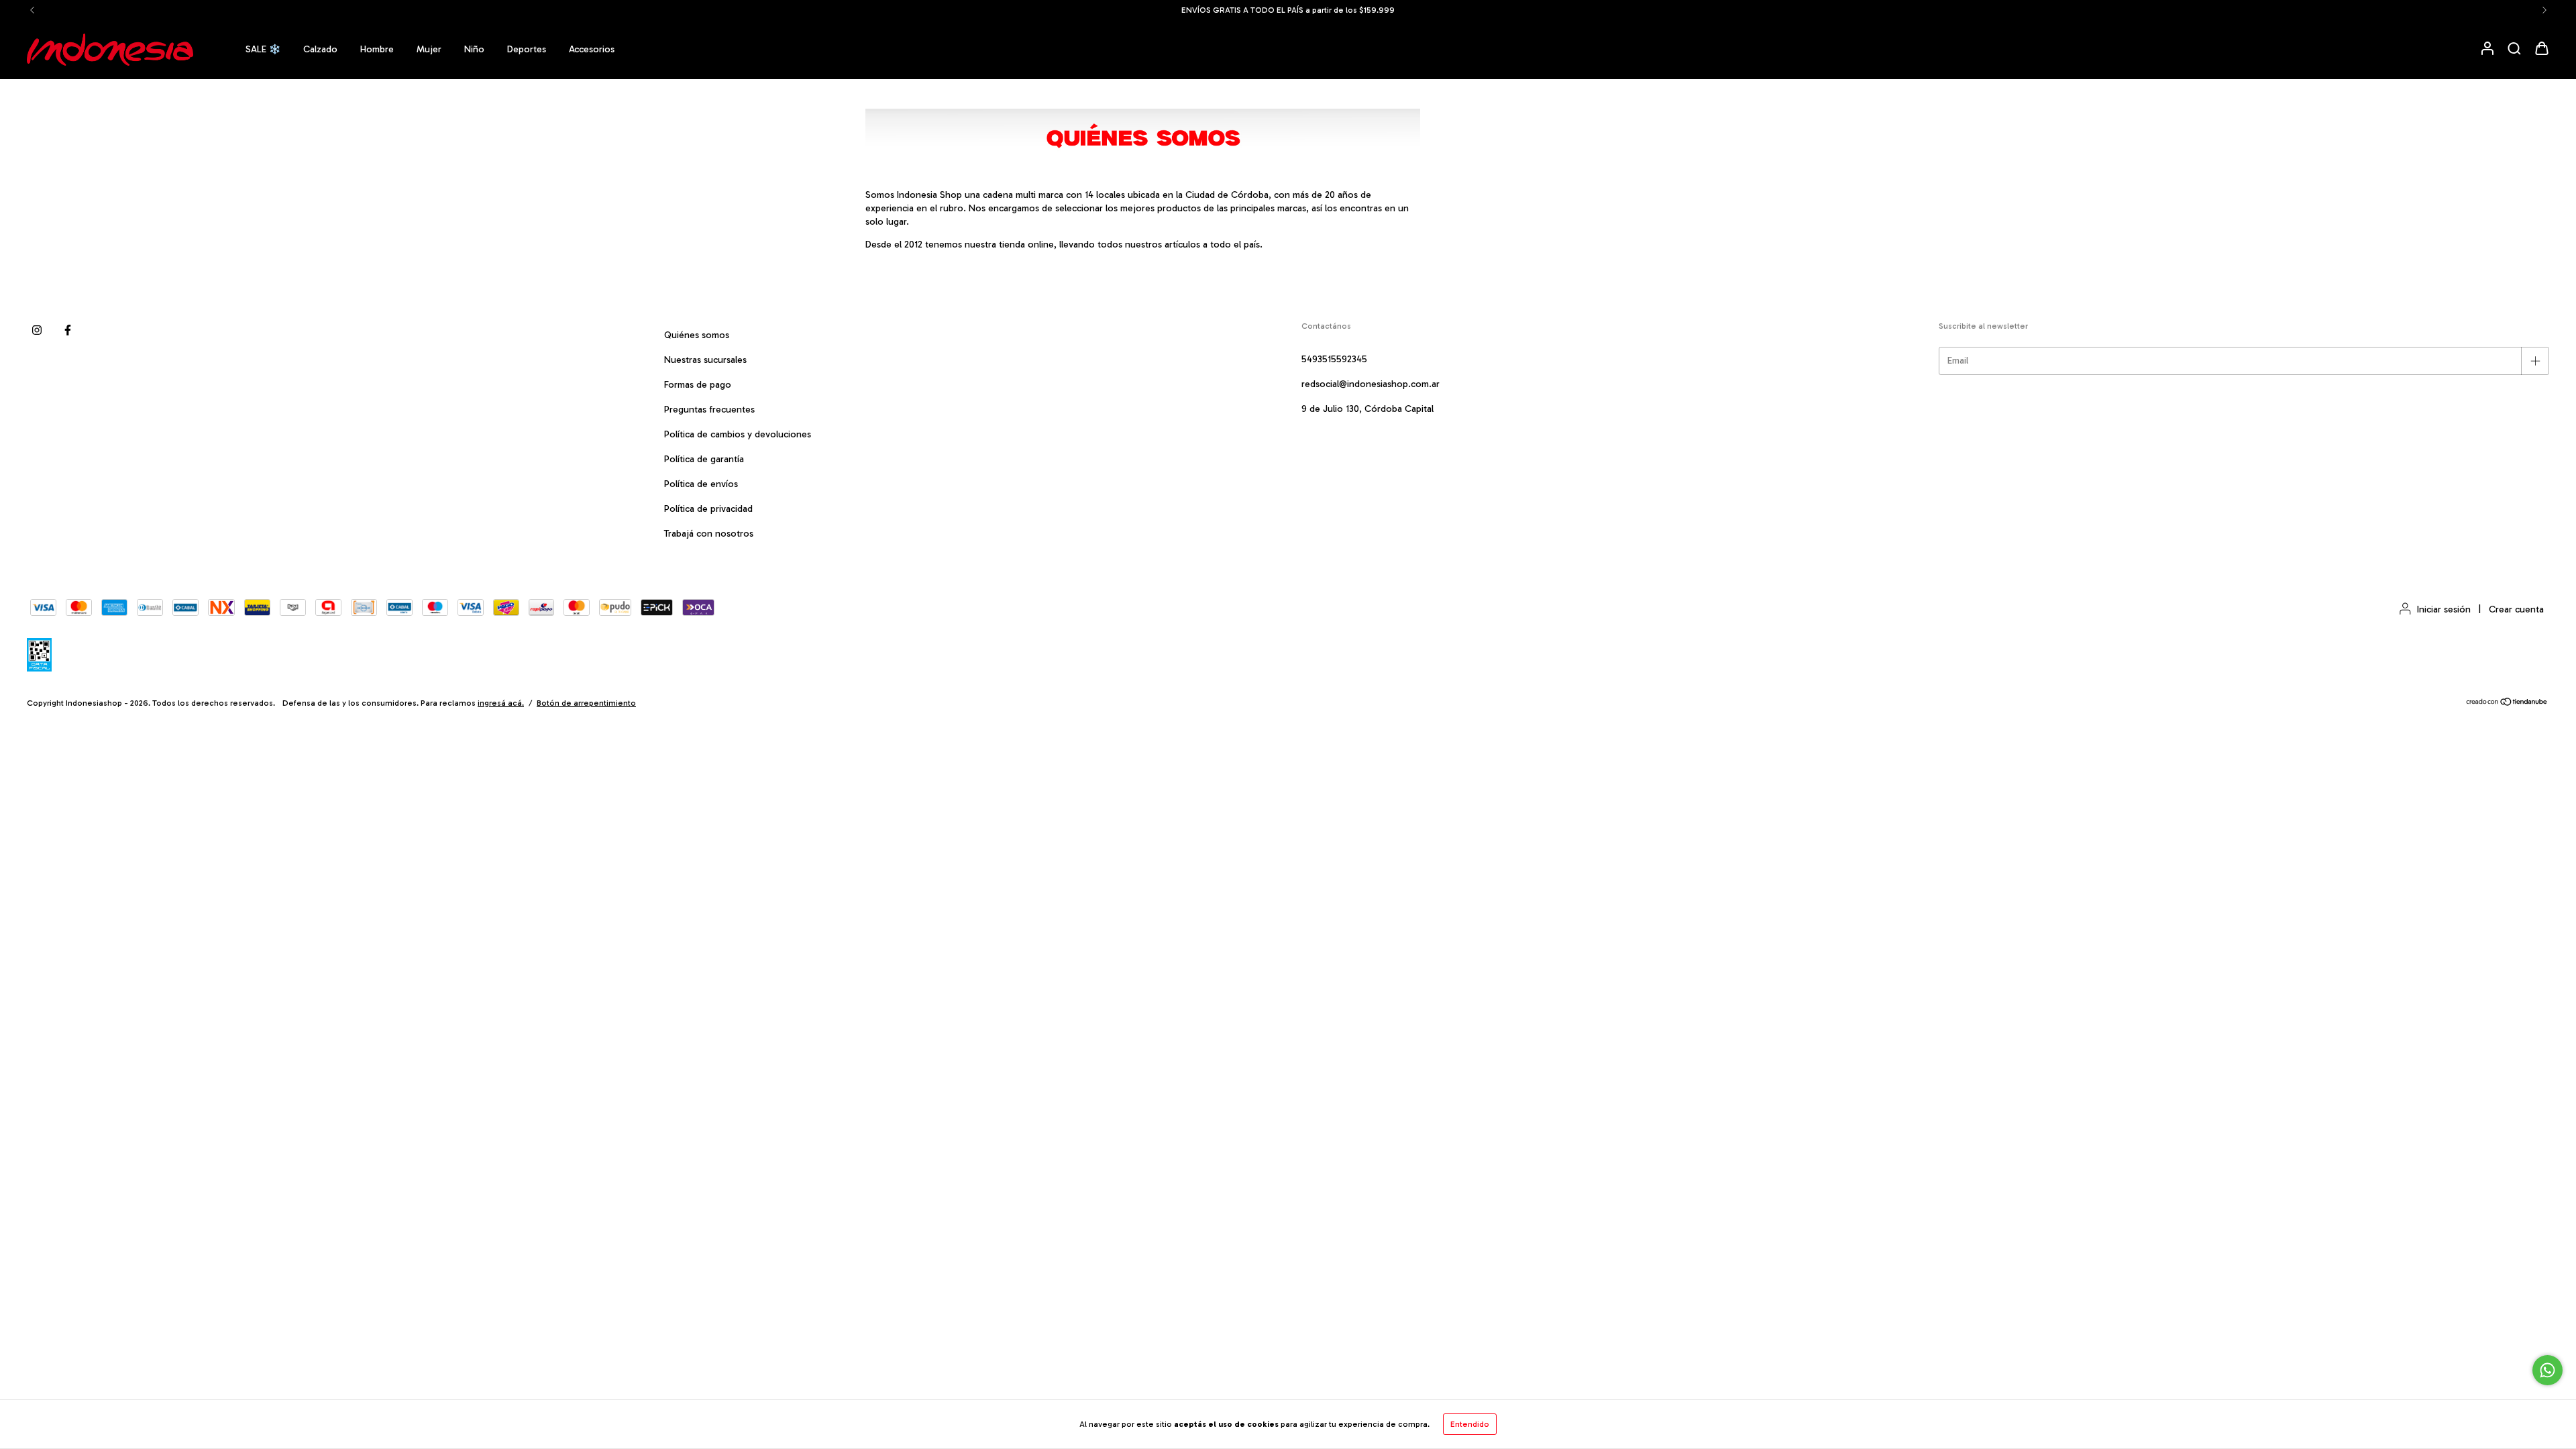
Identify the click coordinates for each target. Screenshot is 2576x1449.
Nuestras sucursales (705, 360)
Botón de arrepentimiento (586, 703)
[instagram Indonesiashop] (37, 330)
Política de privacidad (708, 509)
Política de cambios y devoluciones (738, 434)
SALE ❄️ (263, 49)
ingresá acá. (501, 703)
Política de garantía (704, 459)
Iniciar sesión (2444, 609)
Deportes (527, 49)
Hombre (377, 49)
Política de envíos (701, 484)
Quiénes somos (697, 335)
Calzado (320, 49)
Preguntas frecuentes (709, 410)
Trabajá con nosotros (709, 534)
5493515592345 (1334, 359)
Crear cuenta (2516, 609)
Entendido (1470, 1424)
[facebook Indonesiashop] (68, 330)
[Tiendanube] (2507, 704)
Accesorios (592, 49)
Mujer (429, 49)
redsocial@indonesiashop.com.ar (1371, 384)
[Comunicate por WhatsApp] (2547, 1370)
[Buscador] (2514, 49)
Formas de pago (698, 385)
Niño (474, 49)
